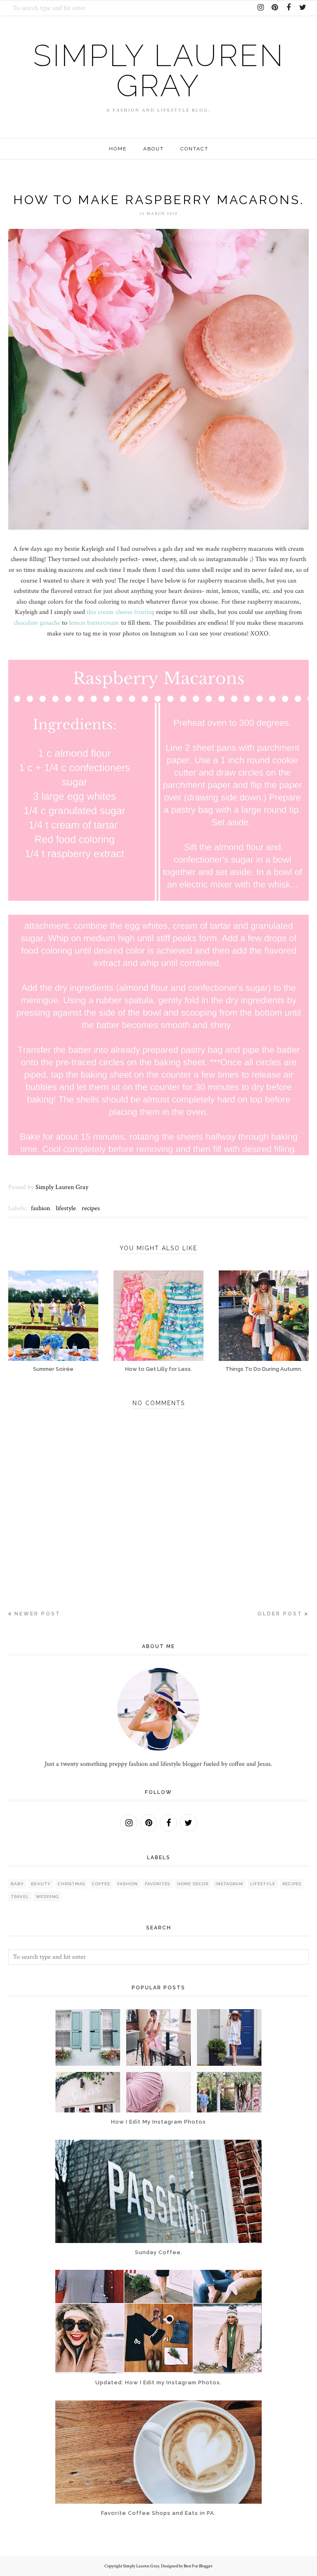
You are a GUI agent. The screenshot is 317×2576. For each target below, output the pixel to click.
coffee (101, 1884)
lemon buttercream (94, 623)
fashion (40, 1208)
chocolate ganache (37, 623)
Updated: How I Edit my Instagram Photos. (158, 2382)
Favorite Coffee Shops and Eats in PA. (158, 2513)
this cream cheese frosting (121, 612)
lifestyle (66, 1208)
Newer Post (38, 1614)
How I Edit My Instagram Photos (158, 2122)
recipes (91, 1208)
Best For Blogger (198, 2566)
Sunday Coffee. (159, 2252)
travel (20, 1897)
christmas (71, 1884)
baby (17, 1884)
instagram (229, 1884)
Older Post (280, 1614)
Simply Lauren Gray (159, 71)
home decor (193, 1884)
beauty (41, 1884)
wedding (47, 1897)
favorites (157, 1884)
